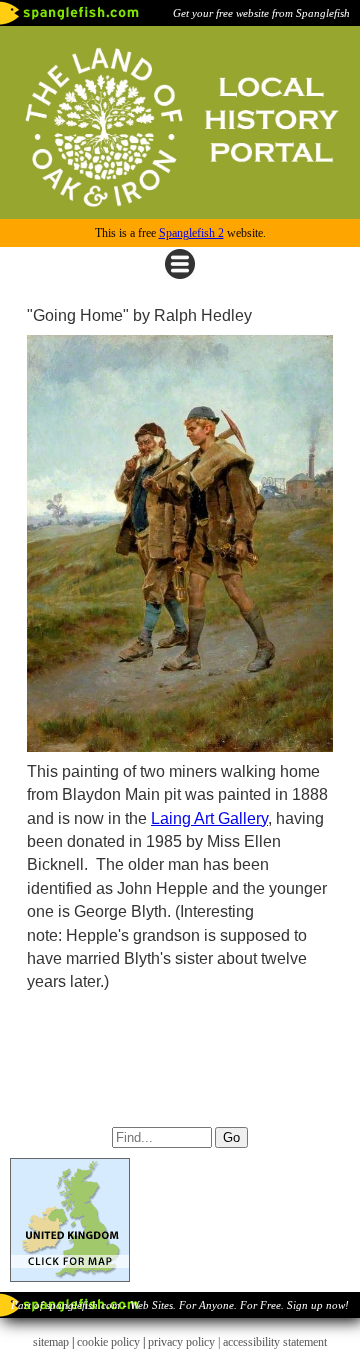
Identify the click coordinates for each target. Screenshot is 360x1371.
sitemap (51, 1342)
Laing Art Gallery (209, 818)
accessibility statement (275, 1342)
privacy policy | (185, 1342)
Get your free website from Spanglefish (261, 13)
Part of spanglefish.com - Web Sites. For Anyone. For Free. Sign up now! (180, 1305)
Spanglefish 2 (191, 233)
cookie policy (108, 1342)
